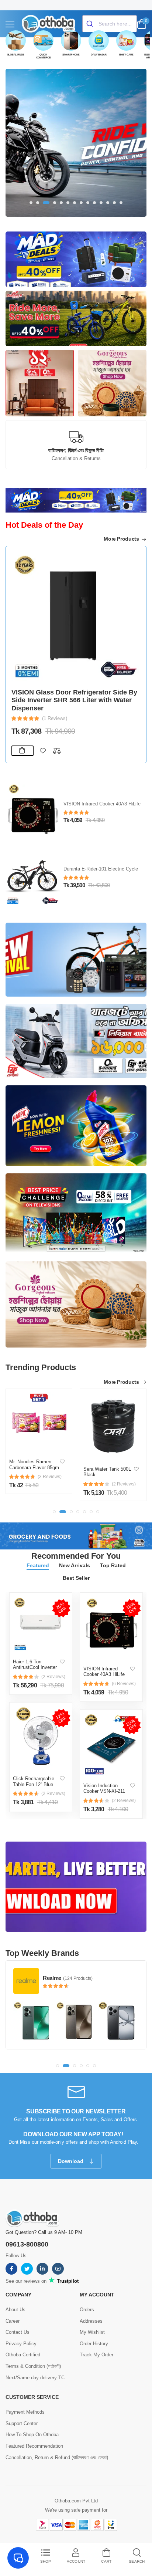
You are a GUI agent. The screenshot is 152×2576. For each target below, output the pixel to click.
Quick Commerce (44, 56)
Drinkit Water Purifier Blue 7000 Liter (69, 708)
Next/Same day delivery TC (35, 2378)
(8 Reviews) (55, 718)
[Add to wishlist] (43, 751)
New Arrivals (75, 1565)
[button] (31, 203)
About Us (15, 2310)
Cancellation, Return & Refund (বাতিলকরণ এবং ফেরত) (57, 2457)
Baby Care (126, 55)
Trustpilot (67, 2281)
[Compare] (57, 751)
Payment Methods (25, 2412)
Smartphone (71, 55)
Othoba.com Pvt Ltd (76, 2501)
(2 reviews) (53, 1677)
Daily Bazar (99, 55)
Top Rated (113, 1565)
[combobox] (110, 24)
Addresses (91, 2321)
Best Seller (76, 1578)
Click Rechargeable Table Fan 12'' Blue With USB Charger (34, 1784)
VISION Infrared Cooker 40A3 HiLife (104, 1672)
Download (71, 2161)
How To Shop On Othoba (32, 2435)
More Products (122, 539)
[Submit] (91, 24)
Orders (87, 2310)
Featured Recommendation (34, 2446)
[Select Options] (23, 751)
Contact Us (18, 2332)
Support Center (22, 2423)
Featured (38, 1565)
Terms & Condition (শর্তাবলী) (33, 2366)
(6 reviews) (124, 1684)
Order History (94, 2344)
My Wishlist (92, 2332)
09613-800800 (27, 2244)
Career (13, 2321)
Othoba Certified (23, 2355)
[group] (76, 143)
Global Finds (16, 55)
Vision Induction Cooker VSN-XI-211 (104, 1789)
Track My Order (96, 2355)
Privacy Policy (21, 2344)
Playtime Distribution (68, 1978)
